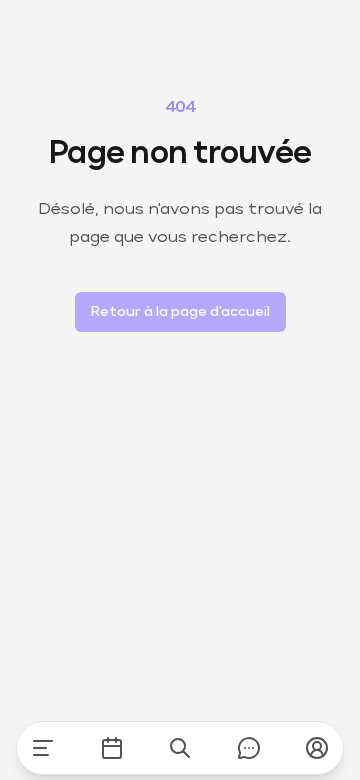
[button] (317, 748)
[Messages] (249, 748)
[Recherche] (180, 748)
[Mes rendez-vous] (112, 748)
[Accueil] (43, 748)
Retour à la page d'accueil (180, 312)
